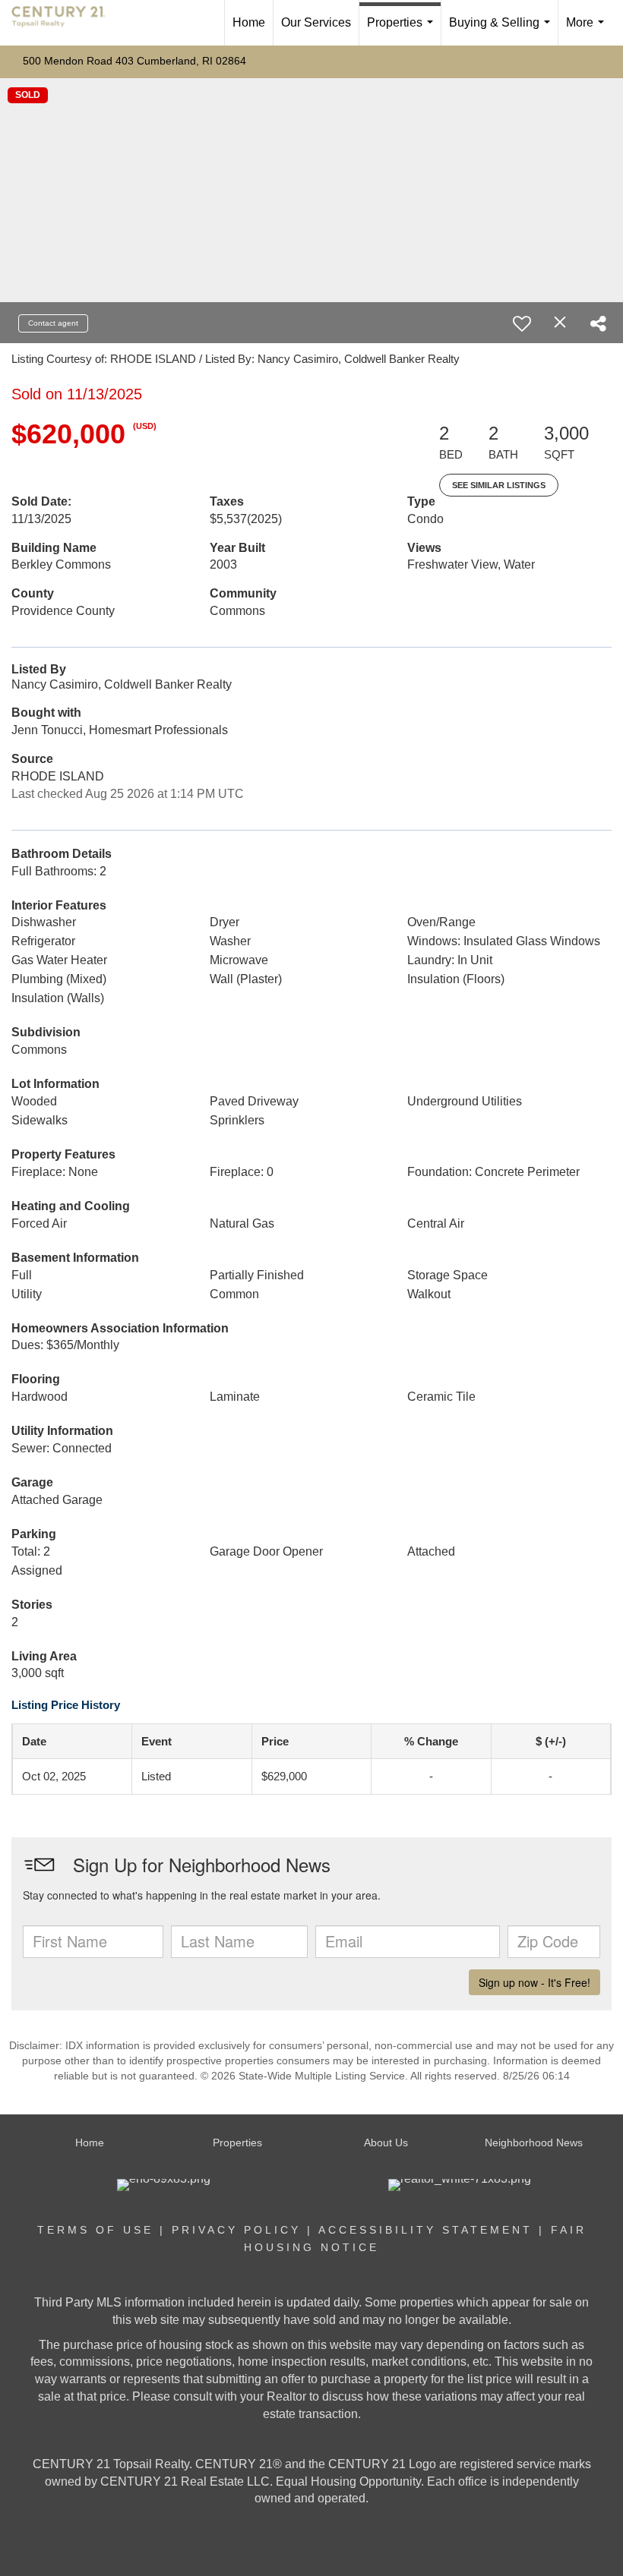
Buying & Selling (503, 31)
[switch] (522, 323)
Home (249, 22)
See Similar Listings (499, 485)
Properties (403, 31)
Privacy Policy (236, 2230)
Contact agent (53, 323)
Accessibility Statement (425, 2230)
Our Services (316, 22)
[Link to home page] (66, 23)
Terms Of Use (95, 2230)
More (588, 31)
